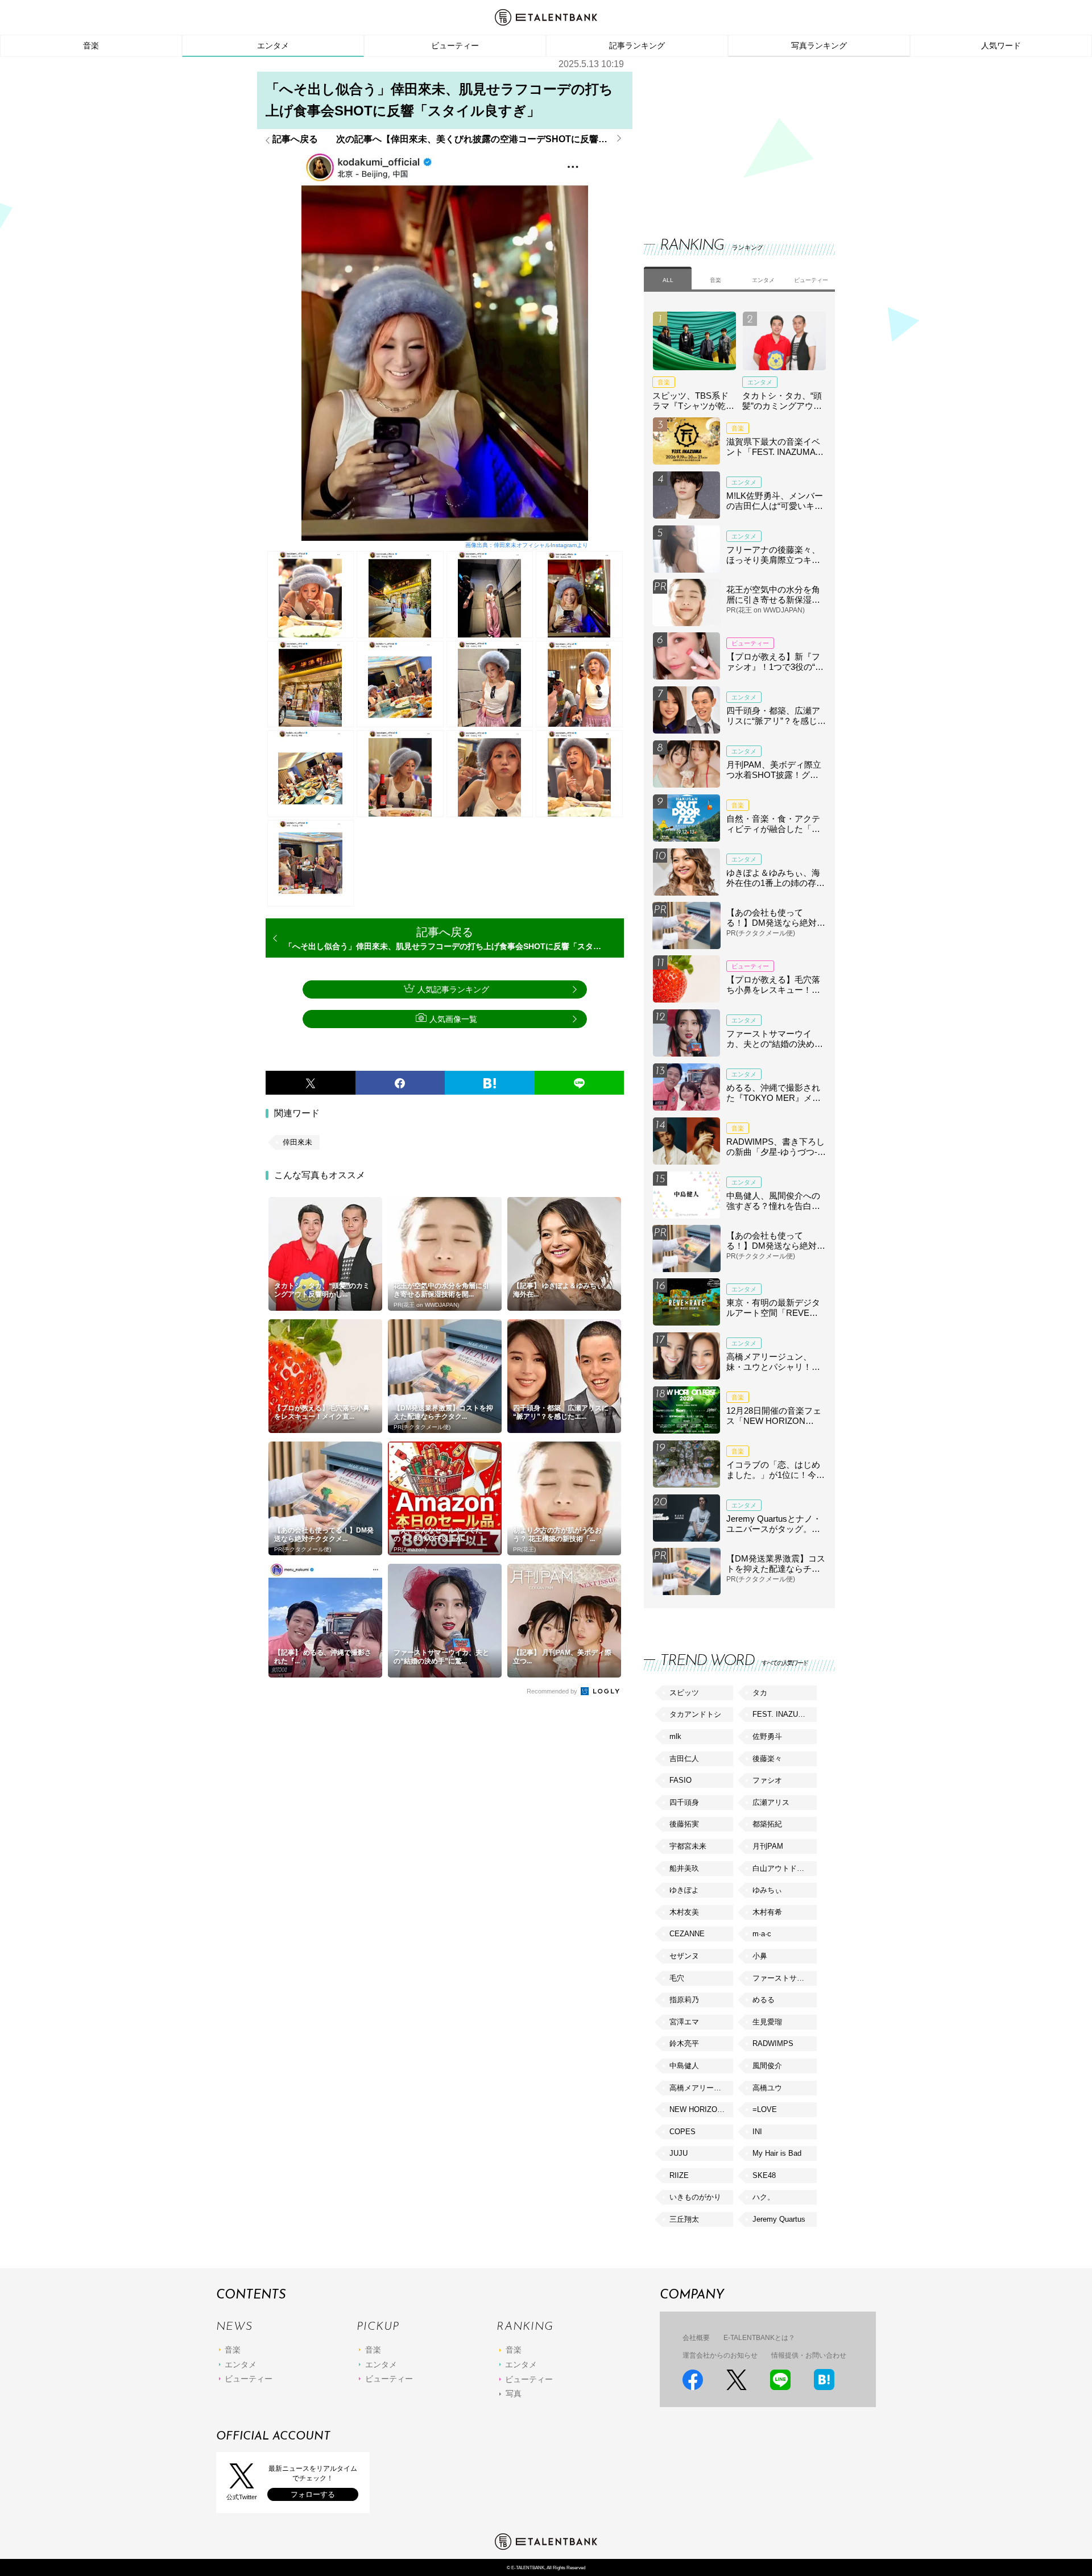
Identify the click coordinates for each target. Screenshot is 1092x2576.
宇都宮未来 (688, 1846)
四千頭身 (684, 1802)
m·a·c (762, 1934)
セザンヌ (684, 1956)
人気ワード (1001, 45)
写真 (514, 2393)
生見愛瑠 (767, 2022)
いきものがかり (695, 2197)
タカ (760, 1693)
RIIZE (679, 2175)
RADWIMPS (773, 2043)
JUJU (679, 2153)
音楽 (91, 45)
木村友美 (684, 1912)
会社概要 (696, 2338)
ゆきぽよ (684, 1890)
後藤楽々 (767, 1759)
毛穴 (677, 1978)
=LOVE (765, 2109)
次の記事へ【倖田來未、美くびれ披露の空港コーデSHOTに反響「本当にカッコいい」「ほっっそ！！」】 (480, 139)
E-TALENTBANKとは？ (759, 2338)
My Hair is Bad (777, 2153)
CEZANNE (687, 1934)
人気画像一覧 (453, 1019)
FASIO (681, 1780)
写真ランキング (819, 45)
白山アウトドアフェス (784, 1868)
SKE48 (764, 2175)
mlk (675, 1736)
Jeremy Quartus (779, 2219)
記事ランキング (637, 45)
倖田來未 (297, 1142)
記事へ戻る (295, 139)
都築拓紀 (767, 1824)
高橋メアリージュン (701, 2088)
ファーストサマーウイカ (784, 1978)
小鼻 (760, 1956)
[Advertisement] (729, 136)
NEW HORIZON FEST (701, 2109)
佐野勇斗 (767, 1736)
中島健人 (684, 2066)
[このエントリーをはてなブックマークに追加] (490, 1083)
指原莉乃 (684, 2000)
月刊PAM (768, 1846)
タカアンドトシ (695, 1714)
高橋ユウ (767, 2088)
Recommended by (553, 1691)
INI (757, 2132)
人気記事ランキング (453, 989)
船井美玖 (684, 1868)
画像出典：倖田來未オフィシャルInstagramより (527, 545)
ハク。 (764, 2197)
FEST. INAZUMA (781, 1714)
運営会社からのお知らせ (720, 2355)
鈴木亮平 (684, 2043)
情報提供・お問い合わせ (809, 2355)
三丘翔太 (684, 2219)
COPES (682, 2132)
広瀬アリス (771, 1802)
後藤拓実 (684, 1824)
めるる (764, 2000)
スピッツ (684, 1693)
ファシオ (767, 1780)
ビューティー (455, 45)
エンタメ (273, 45)
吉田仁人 (684, 1759)
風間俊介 (767, 2066)
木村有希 (767, 1912)
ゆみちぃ (767, 1890)
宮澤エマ (684, 2022)
